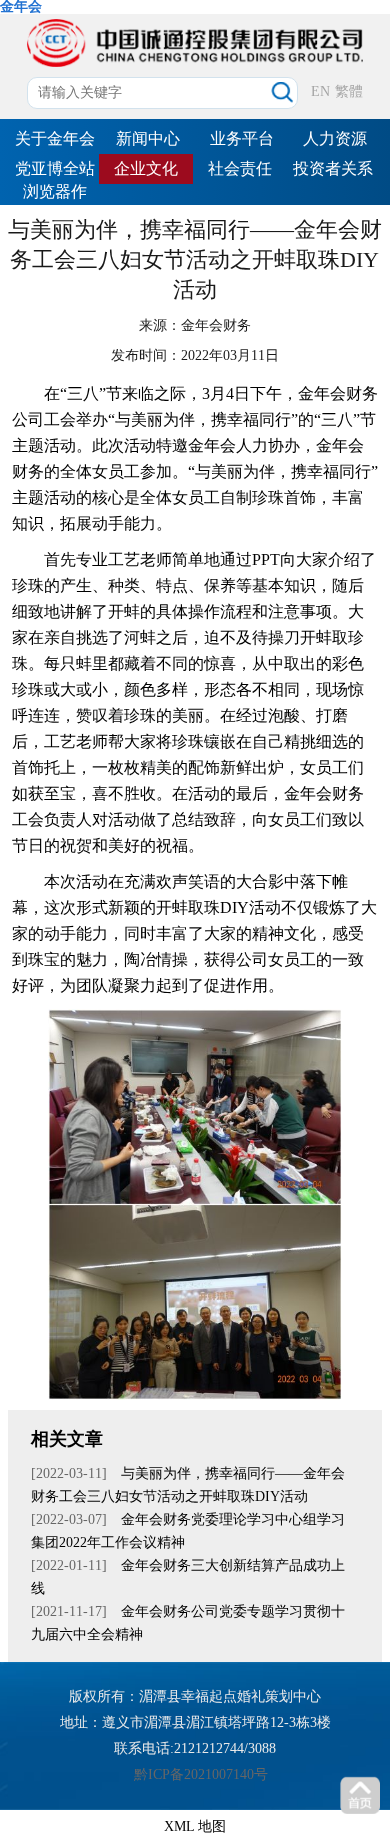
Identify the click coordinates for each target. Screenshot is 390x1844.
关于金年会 (55, 138)
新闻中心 (148, 138)
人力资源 (335, 138)
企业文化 (146, 168)
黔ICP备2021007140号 (201, 1774)
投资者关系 (333, 168)
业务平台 (242, 138)
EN (320, 91)
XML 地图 (195, 1826)
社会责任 (240, 168)
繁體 (349, 91)
